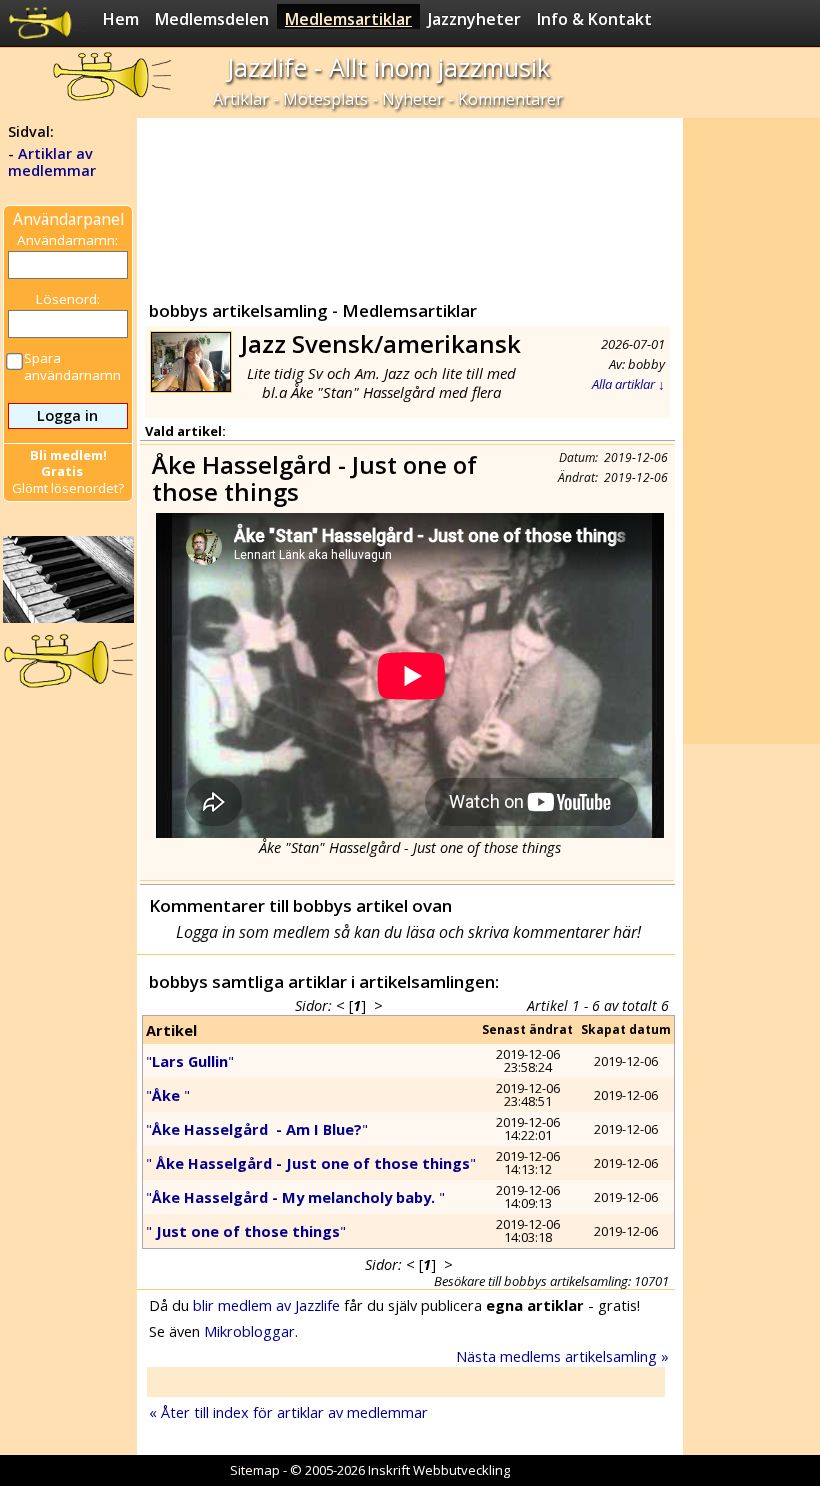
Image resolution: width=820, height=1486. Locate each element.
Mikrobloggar (249, 1331)
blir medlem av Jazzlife (266, 1305)
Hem (121, 18)
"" (190, 1061)
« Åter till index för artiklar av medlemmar (288, 1412)
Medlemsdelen (212, 18)
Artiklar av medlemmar (52, 162)
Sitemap (255, 1470)
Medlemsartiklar (348, 18)
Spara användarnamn (72, 367)
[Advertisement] (409, 205)
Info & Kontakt (594, 18)
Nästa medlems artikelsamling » (562, 1356)
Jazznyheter (474, 18)
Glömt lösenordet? (68, 488)
